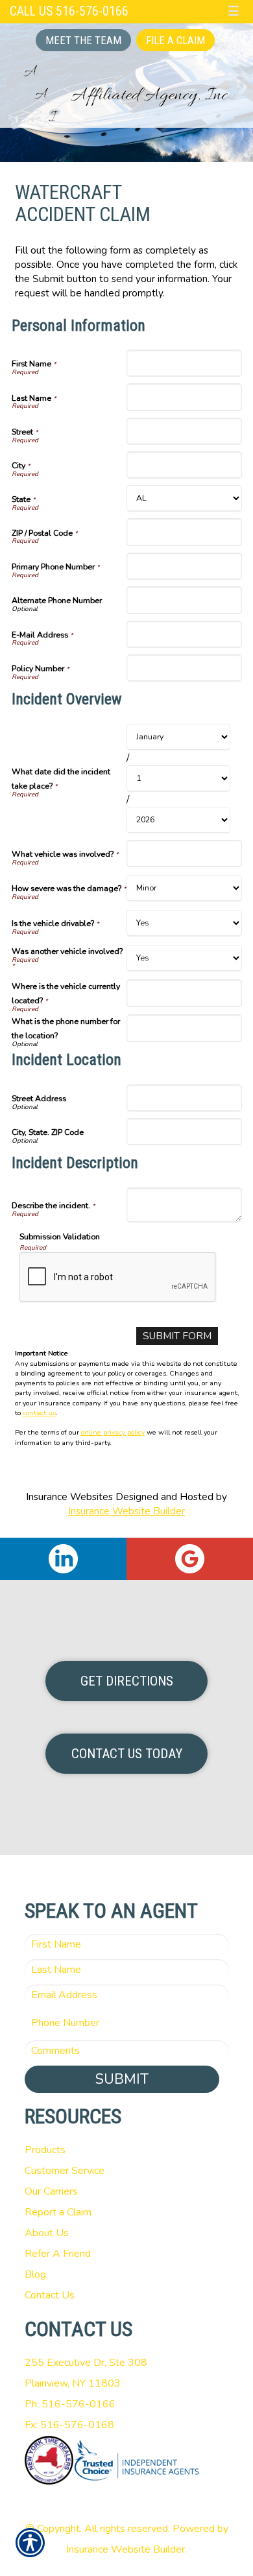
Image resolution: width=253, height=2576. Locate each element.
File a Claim (175, 40)
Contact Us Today (127, 1754)
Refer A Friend (58, 2254)
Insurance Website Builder (126, 1511)
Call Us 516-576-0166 (69, 11)
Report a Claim (58, 2212)
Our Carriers (51, 2191)
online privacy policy (113, 1432)
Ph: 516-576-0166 (70, 2404)
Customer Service (65, 2171)
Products (45, 2150)
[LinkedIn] (63, 1559)
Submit (122, 2079)
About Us (47, 2233)
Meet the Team (83, 40)
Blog (35, 2274)
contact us (39, 1413)
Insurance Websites (69, 1497)
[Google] (190, 1559)
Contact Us (50, 2295)
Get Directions (127, 1681)
